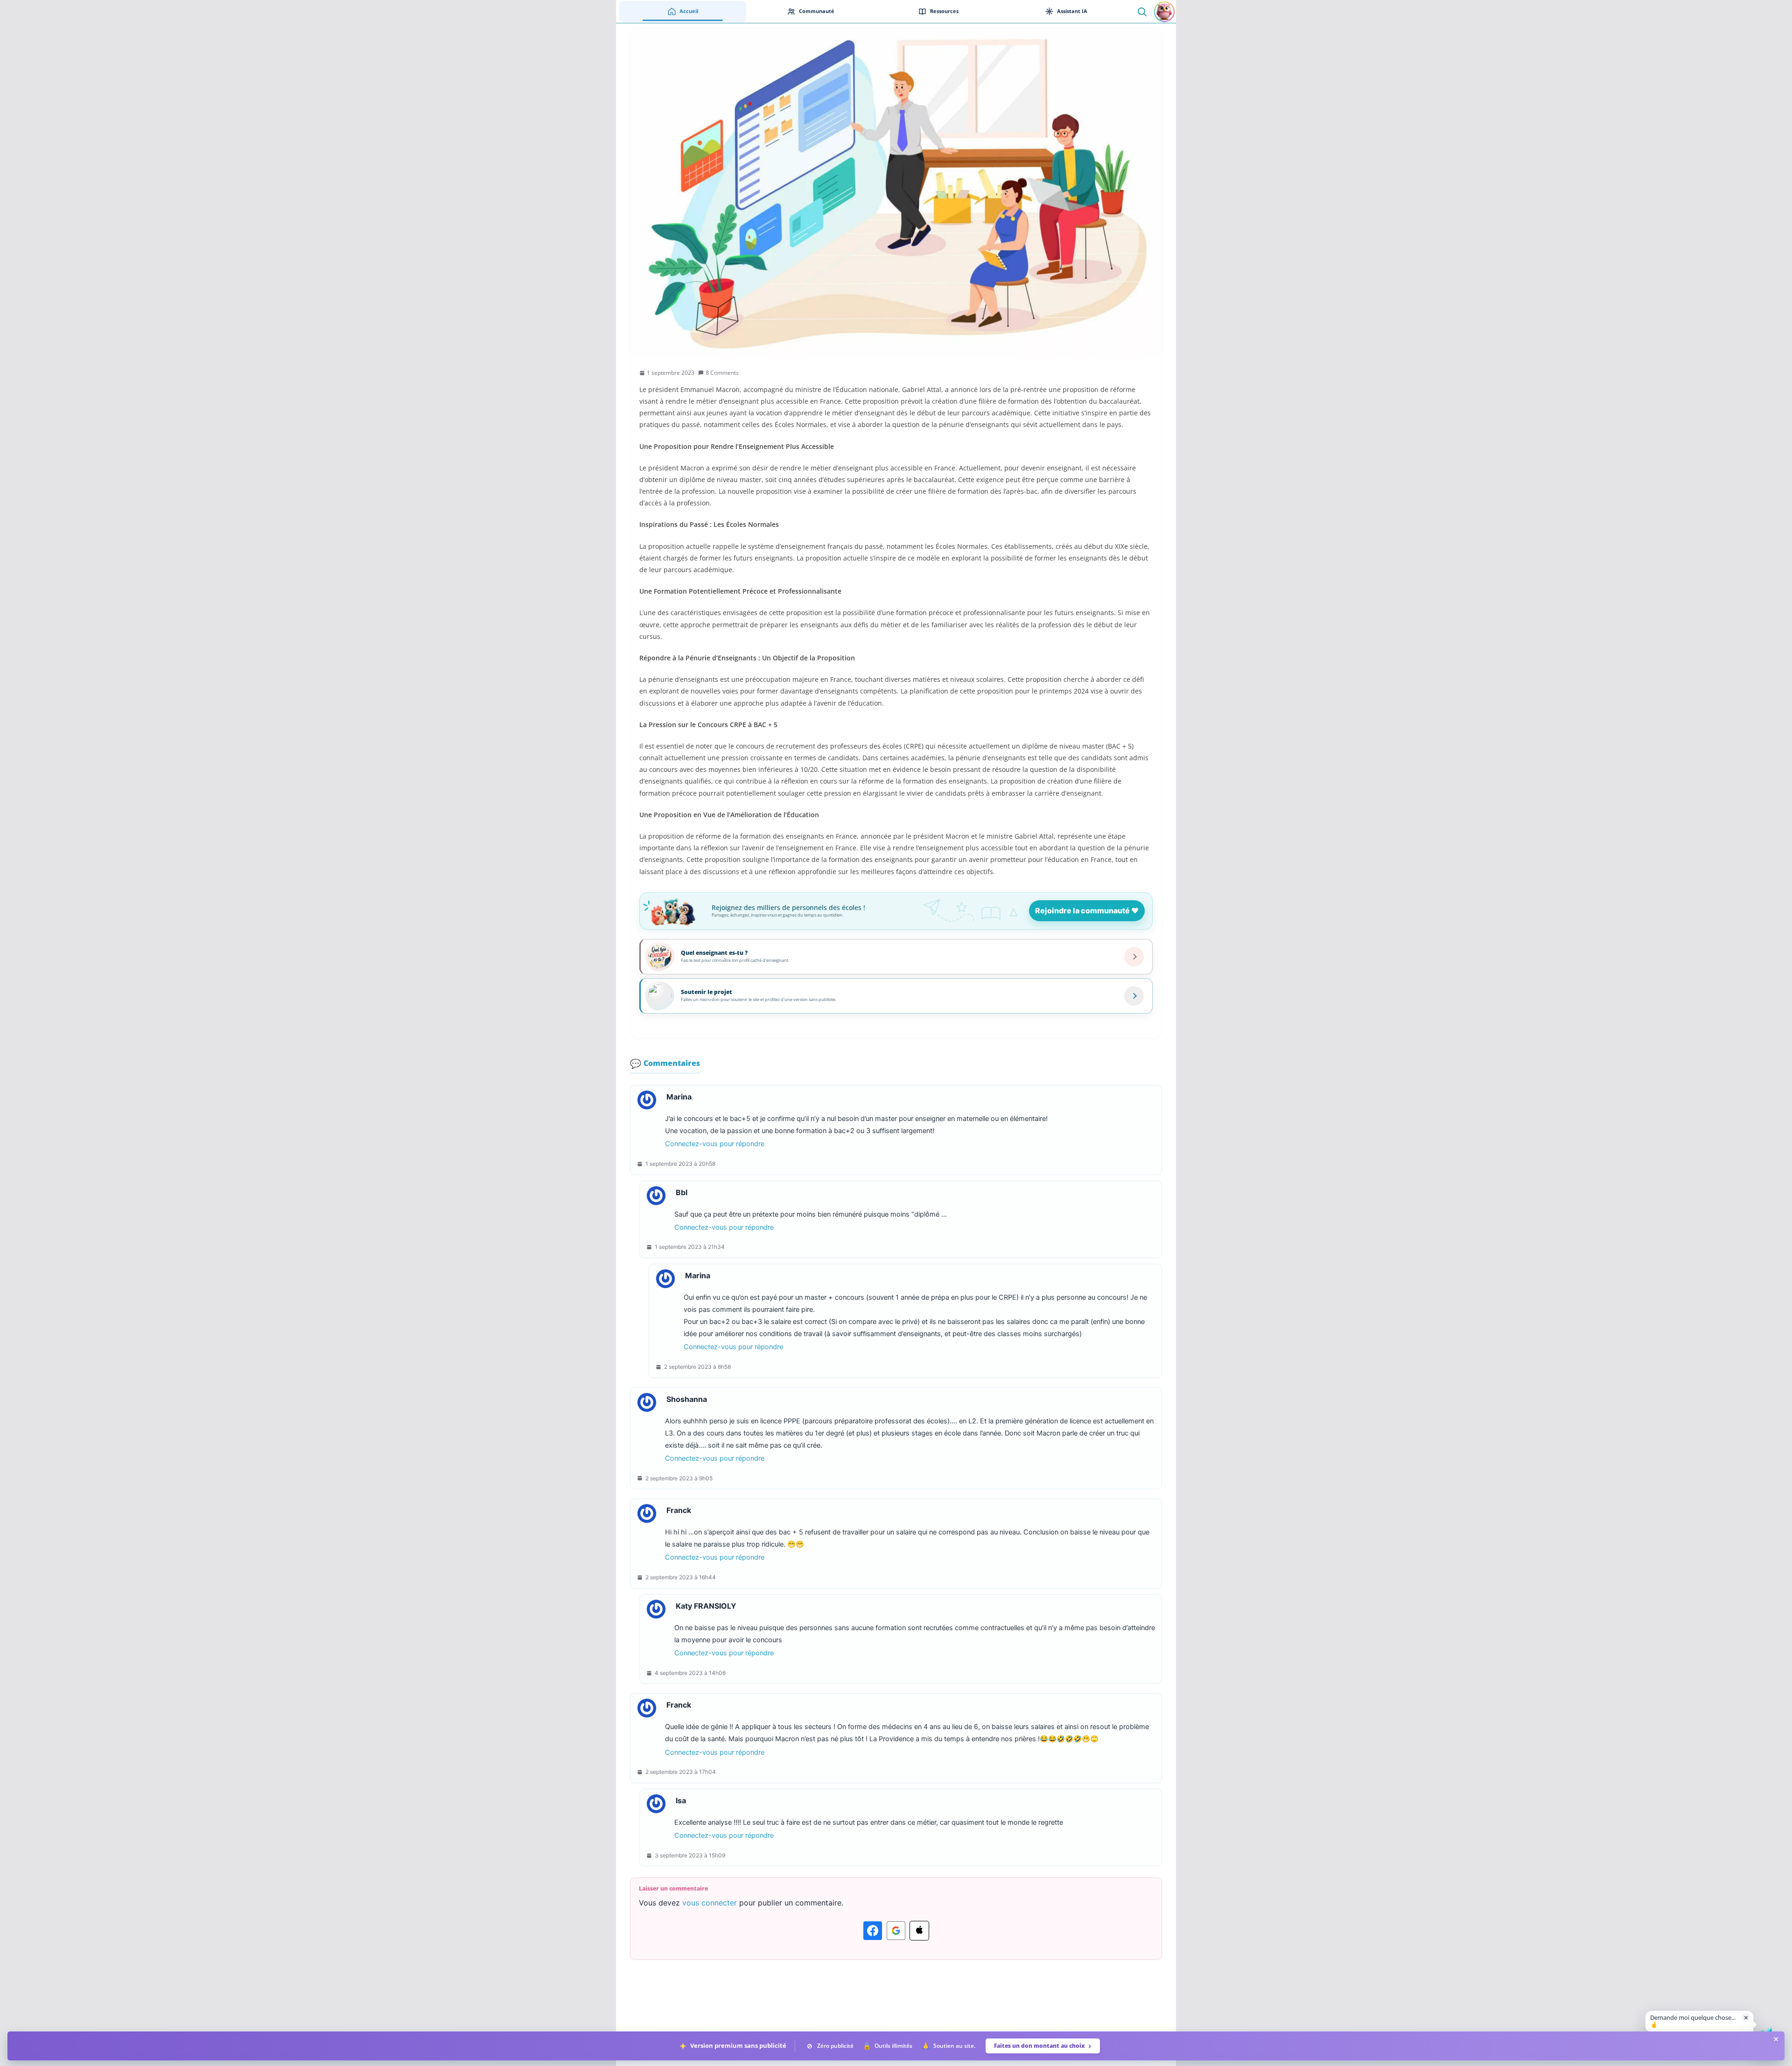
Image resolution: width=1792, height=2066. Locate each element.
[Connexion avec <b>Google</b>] (896, 1931)
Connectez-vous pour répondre (715, 1144)
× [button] (1746, 2017)
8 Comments (722, 373)
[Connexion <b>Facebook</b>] (873, 1931)
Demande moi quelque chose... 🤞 (1693, 2021)
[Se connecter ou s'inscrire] (1164, 12)
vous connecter (710, 1903)
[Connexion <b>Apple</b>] (919, 1931)
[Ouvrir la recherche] (1142, 11)
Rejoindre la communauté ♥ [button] (1087, 910)
